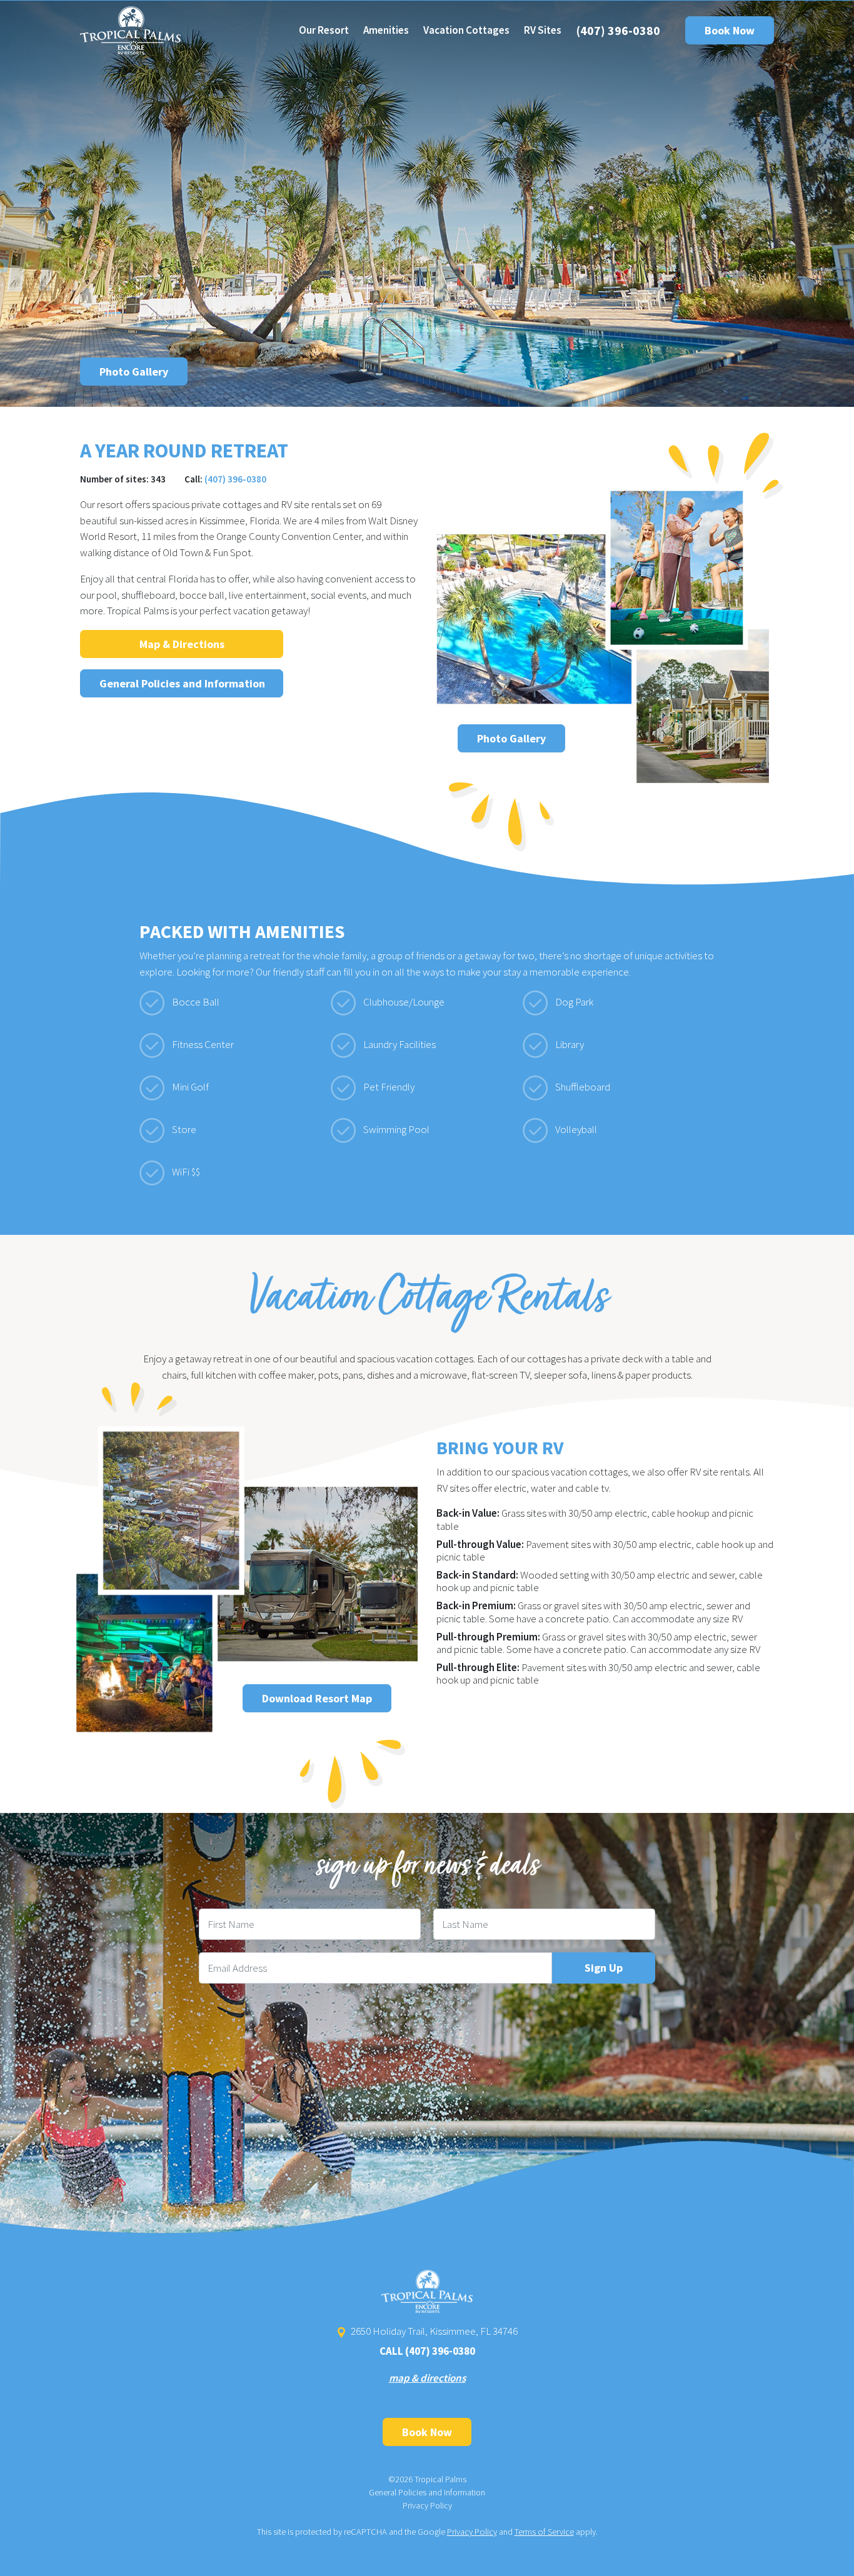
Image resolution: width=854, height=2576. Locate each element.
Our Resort (324, 30)
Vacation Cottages (466, 30)
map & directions (427, 2378)
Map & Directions (182, 644)
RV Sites (543, 30)
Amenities (386, 30)
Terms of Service (544, 2532)
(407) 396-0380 (618, 30)
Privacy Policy (427, 2505)
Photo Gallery (134, 372)
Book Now (730, 30)
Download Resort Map (317, 1698)
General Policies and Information (182, 683)
